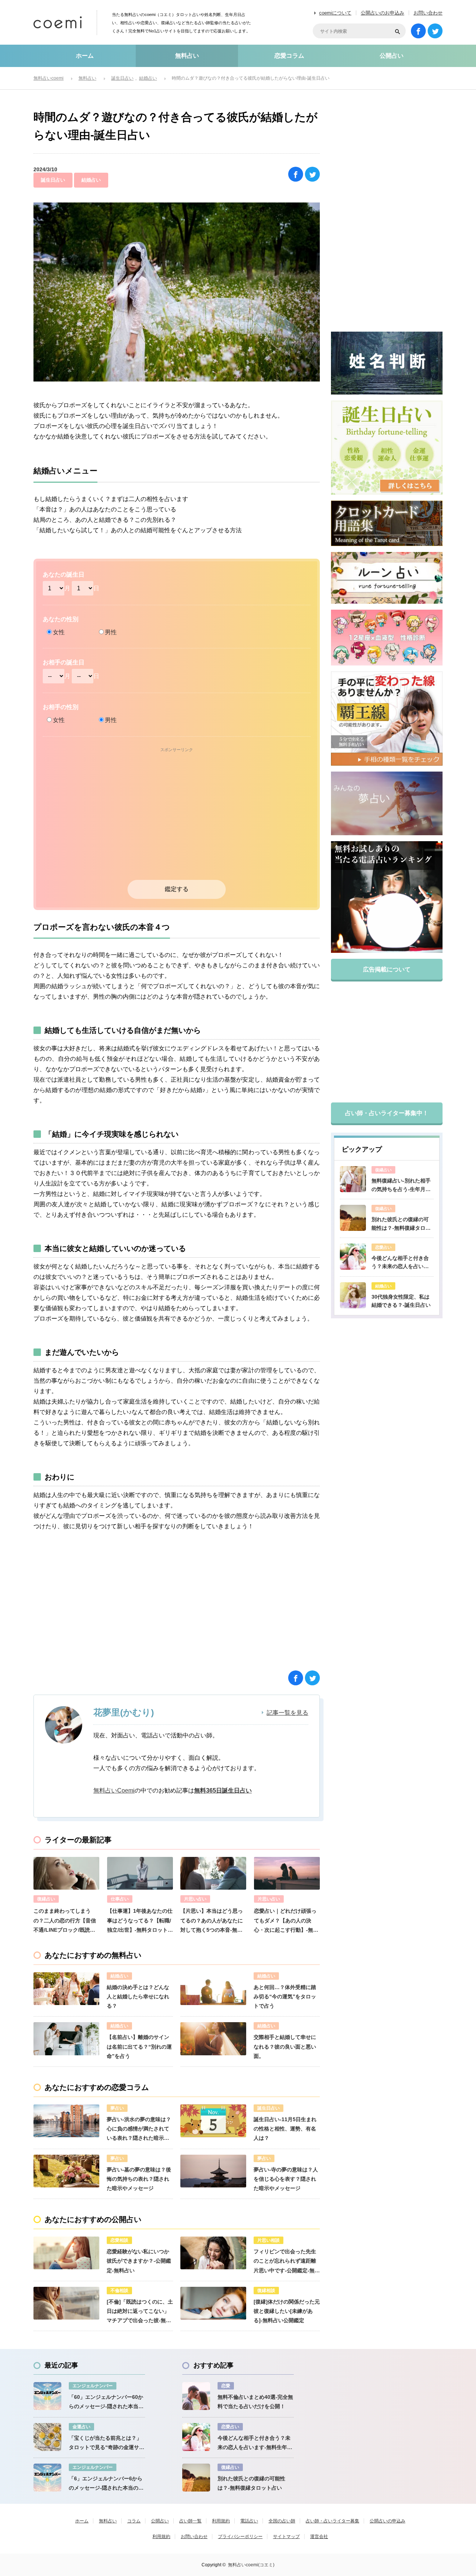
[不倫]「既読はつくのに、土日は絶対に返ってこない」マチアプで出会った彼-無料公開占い (140, 2312)
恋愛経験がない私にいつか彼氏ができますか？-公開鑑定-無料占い (139, 2261)
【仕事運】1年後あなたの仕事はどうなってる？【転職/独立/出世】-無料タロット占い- (140, 1921)
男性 (111, 632)
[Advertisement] (177, 819)
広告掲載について (387, 969)
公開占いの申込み (387, 2521)
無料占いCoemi (114, 1790)
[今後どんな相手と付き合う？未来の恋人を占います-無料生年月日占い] (353, 1257)
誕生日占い (53, 180)
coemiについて (335, 13)
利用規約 (221, 2521)
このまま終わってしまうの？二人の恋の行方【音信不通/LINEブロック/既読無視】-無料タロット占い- (65, 1921)
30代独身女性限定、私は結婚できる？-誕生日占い (401, 1301)
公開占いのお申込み (382, 13)
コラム (134, 2521)
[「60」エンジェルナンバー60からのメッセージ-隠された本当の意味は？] (47, 2396)
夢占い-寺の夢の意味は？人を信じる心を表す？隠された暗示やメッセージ (286, 2179)
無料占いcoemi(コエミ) (251, 2565)
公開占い (392, 56)
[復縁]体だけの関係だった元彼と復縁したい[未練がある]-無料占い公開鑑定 (287, 2311)
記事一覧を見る (287, 1713)
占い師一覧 (190, 2521)
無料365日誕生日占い (223, 1790)
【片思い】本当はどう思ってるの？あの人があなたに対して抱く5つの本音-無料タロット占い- (212, 1921)
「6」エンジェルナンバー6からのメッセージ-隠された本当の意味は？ (106, 2484)
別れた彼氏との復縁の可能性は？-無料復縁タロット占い (401, 1224)
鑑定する (177, 889)
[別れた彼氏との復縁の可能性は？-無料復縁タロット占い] (353, 1218)
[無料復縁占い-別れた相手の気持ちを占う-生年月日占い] (353, 1179)
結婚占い (91, 180)
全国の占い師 (282, 2521)
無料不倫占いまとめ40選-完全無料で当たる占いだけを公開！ (255, 2402)
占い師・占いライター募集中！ (387, 1113)
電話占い (249, 2521)
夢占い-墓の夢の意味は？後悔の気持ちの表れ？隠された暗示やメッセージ (139, 2179)
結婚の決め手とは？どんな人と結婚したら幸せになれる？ (138, 1996)
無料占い (187, 56)
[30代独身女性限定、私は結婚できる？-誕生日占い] (353, 1295)
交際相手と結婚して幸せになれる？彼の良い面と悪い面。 (285, 2046)
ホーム (85, 56)
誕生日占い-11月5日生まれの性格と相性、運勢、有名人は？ (285, 2129)
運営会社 (319, 2537)
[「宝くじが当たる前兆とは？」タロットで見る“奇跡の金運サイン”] (47, 2437)
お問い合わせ (428, 13)
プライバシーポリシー (240, 2537)
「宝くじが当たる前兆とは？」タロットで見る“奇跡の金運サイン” (107, 2443)
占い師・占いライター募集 (332, 2521)
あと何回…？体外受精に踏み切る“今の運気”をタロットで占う (285, 1996)
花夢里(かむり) (124, 1712)
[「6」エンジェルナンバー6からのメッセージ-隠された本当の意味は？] (47, 2478)
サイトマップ (286, 2537)
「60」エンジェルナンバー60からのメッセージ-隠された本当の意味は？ (106, 2403)
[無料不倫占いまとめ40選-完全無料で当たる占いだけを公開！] (196, 2396)
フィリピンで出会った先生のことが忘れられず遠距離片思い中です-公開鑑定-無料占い (287, 2262)
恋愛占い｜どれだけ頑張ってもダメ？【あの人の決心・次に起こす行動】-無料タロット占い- (286, 1921)
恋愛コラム (289, 56)
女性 (59, 632)
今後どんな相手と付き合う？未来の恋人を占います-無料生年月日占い (400, 1263)
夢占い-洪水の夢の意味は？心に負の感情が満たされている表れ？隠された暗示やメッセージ (139, 2130)
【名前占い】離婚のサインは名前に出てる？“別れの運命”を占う (139, 2046)
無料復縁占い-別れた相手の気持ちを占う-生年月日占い (401, 1185)
